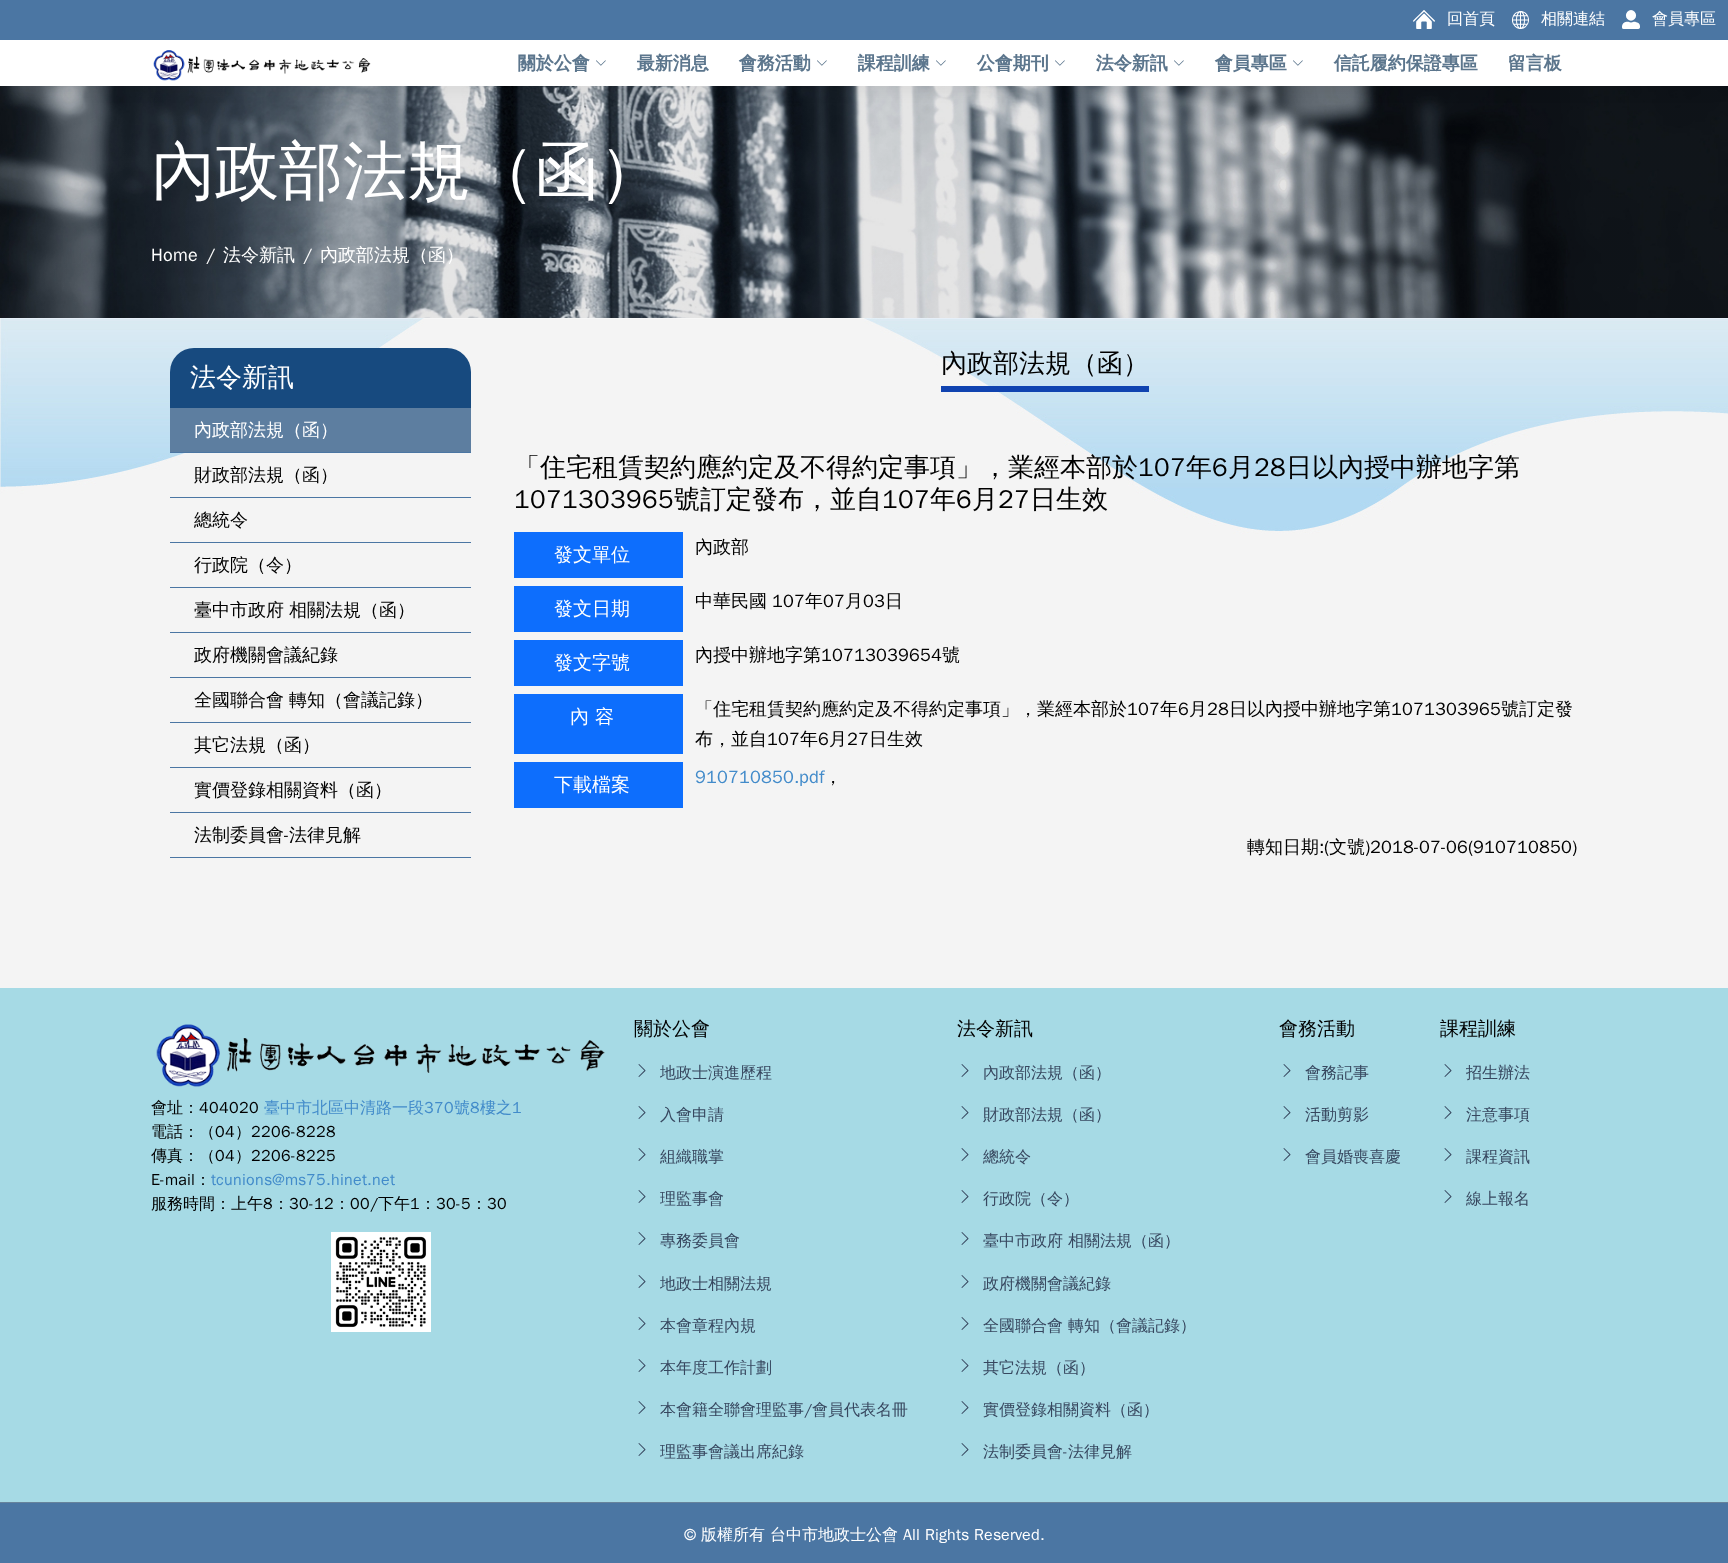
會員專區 (1684, 19)
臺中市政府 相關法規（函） (1081, 1241)
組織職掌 (692, 1157)
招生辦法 (1498, 1073)
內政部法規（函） (1047, 1073)
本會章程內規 (708, 1326)
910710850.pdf (759, 777)
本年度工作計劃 (716, 1368)
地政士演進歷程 (716, 1073)
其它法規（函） (1039, 1368)
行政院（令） (1031, 1199)
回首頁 (1471, 19)
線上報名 (1498, 1199)
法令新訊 (259, 255)
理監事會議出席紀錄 (732, 1452)
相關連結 (1573, 19)
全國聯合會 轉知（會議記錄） (1089, 1326)
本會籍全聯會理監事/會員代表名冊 (784, 1410)
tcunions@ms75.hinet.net (303, 1180)
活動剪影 (1337, 1115)
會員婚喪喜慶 (1353, 1157)
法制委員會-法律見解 (1057, 1452)
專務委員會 (700, 1241)
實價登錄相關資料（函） (1071, 1410)
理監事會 (692, 1199)
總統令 (1007, 1157)
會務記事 (1337, 1073)
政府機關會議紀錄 (1047, 1284)
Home (174, 255)
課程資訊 (1498, 1157)
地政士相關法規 (716, 1284)
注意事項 (1498, 1115)
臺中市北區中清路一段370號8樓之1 (393, 1108)
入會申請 (692, 1115)
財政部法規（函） (1047, 1115)
